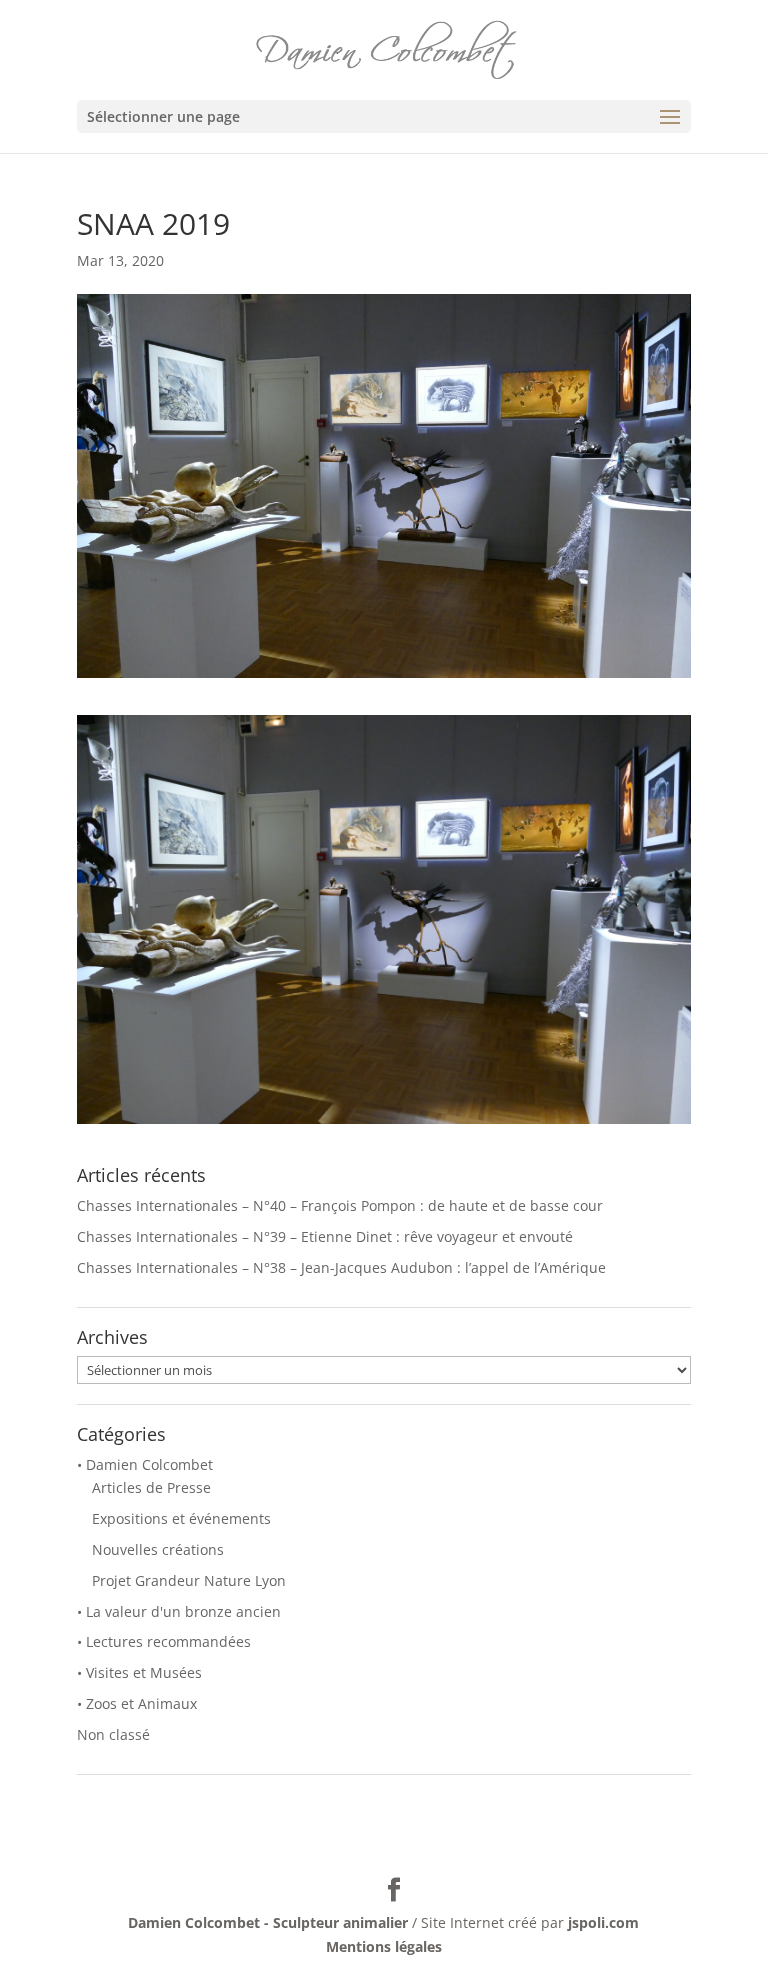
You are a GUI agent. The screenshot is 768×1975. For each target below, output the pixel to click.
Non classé (113, 1734)
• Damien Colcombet (145, 1464)
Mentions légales (384, 1946)
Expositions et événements (181, 1518)
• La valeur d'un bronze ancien (179, 1611)
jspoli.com (603, 1922)
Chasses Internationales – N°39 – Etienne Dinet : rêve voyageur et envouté (325, 1236)
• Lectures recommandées (164, 1641)
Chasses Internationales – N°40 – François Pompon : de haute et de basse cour (340, 1205)
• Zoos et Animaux (137, 1703)
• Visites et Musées (139, 1672)
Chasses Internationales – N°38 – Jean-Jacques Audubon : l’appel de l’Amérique (341, 1267)
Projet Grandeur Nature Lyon (189, 1580)
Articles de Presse (151, 1487)
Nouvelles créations (158, 1549)
